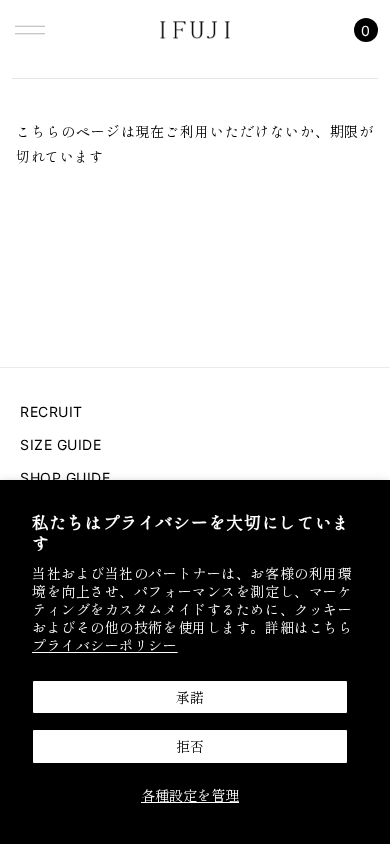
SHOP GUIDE (65, 477)
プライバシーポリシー (105, 645)
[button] (30, 30)
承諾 (190, 697)
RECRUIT (51, 411)
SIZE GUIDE (61, 444)
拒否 (190, 746)
